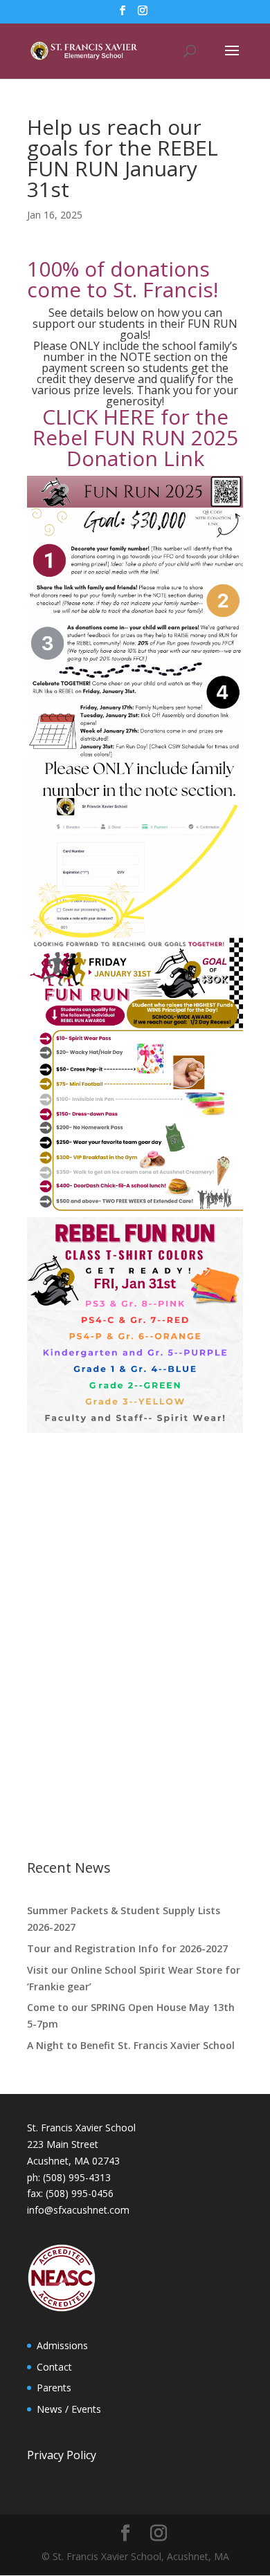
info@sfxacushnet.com (78, 2210)
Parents (54, 2388)
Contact (54, 2367)
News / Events (69, 2409)
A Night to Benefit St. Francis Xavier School (131, 2045)
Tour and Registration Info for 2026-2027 (127, 1948)
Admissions (62, 2345)
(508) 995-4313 (77, 2177)
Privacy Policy (62, 2455)
